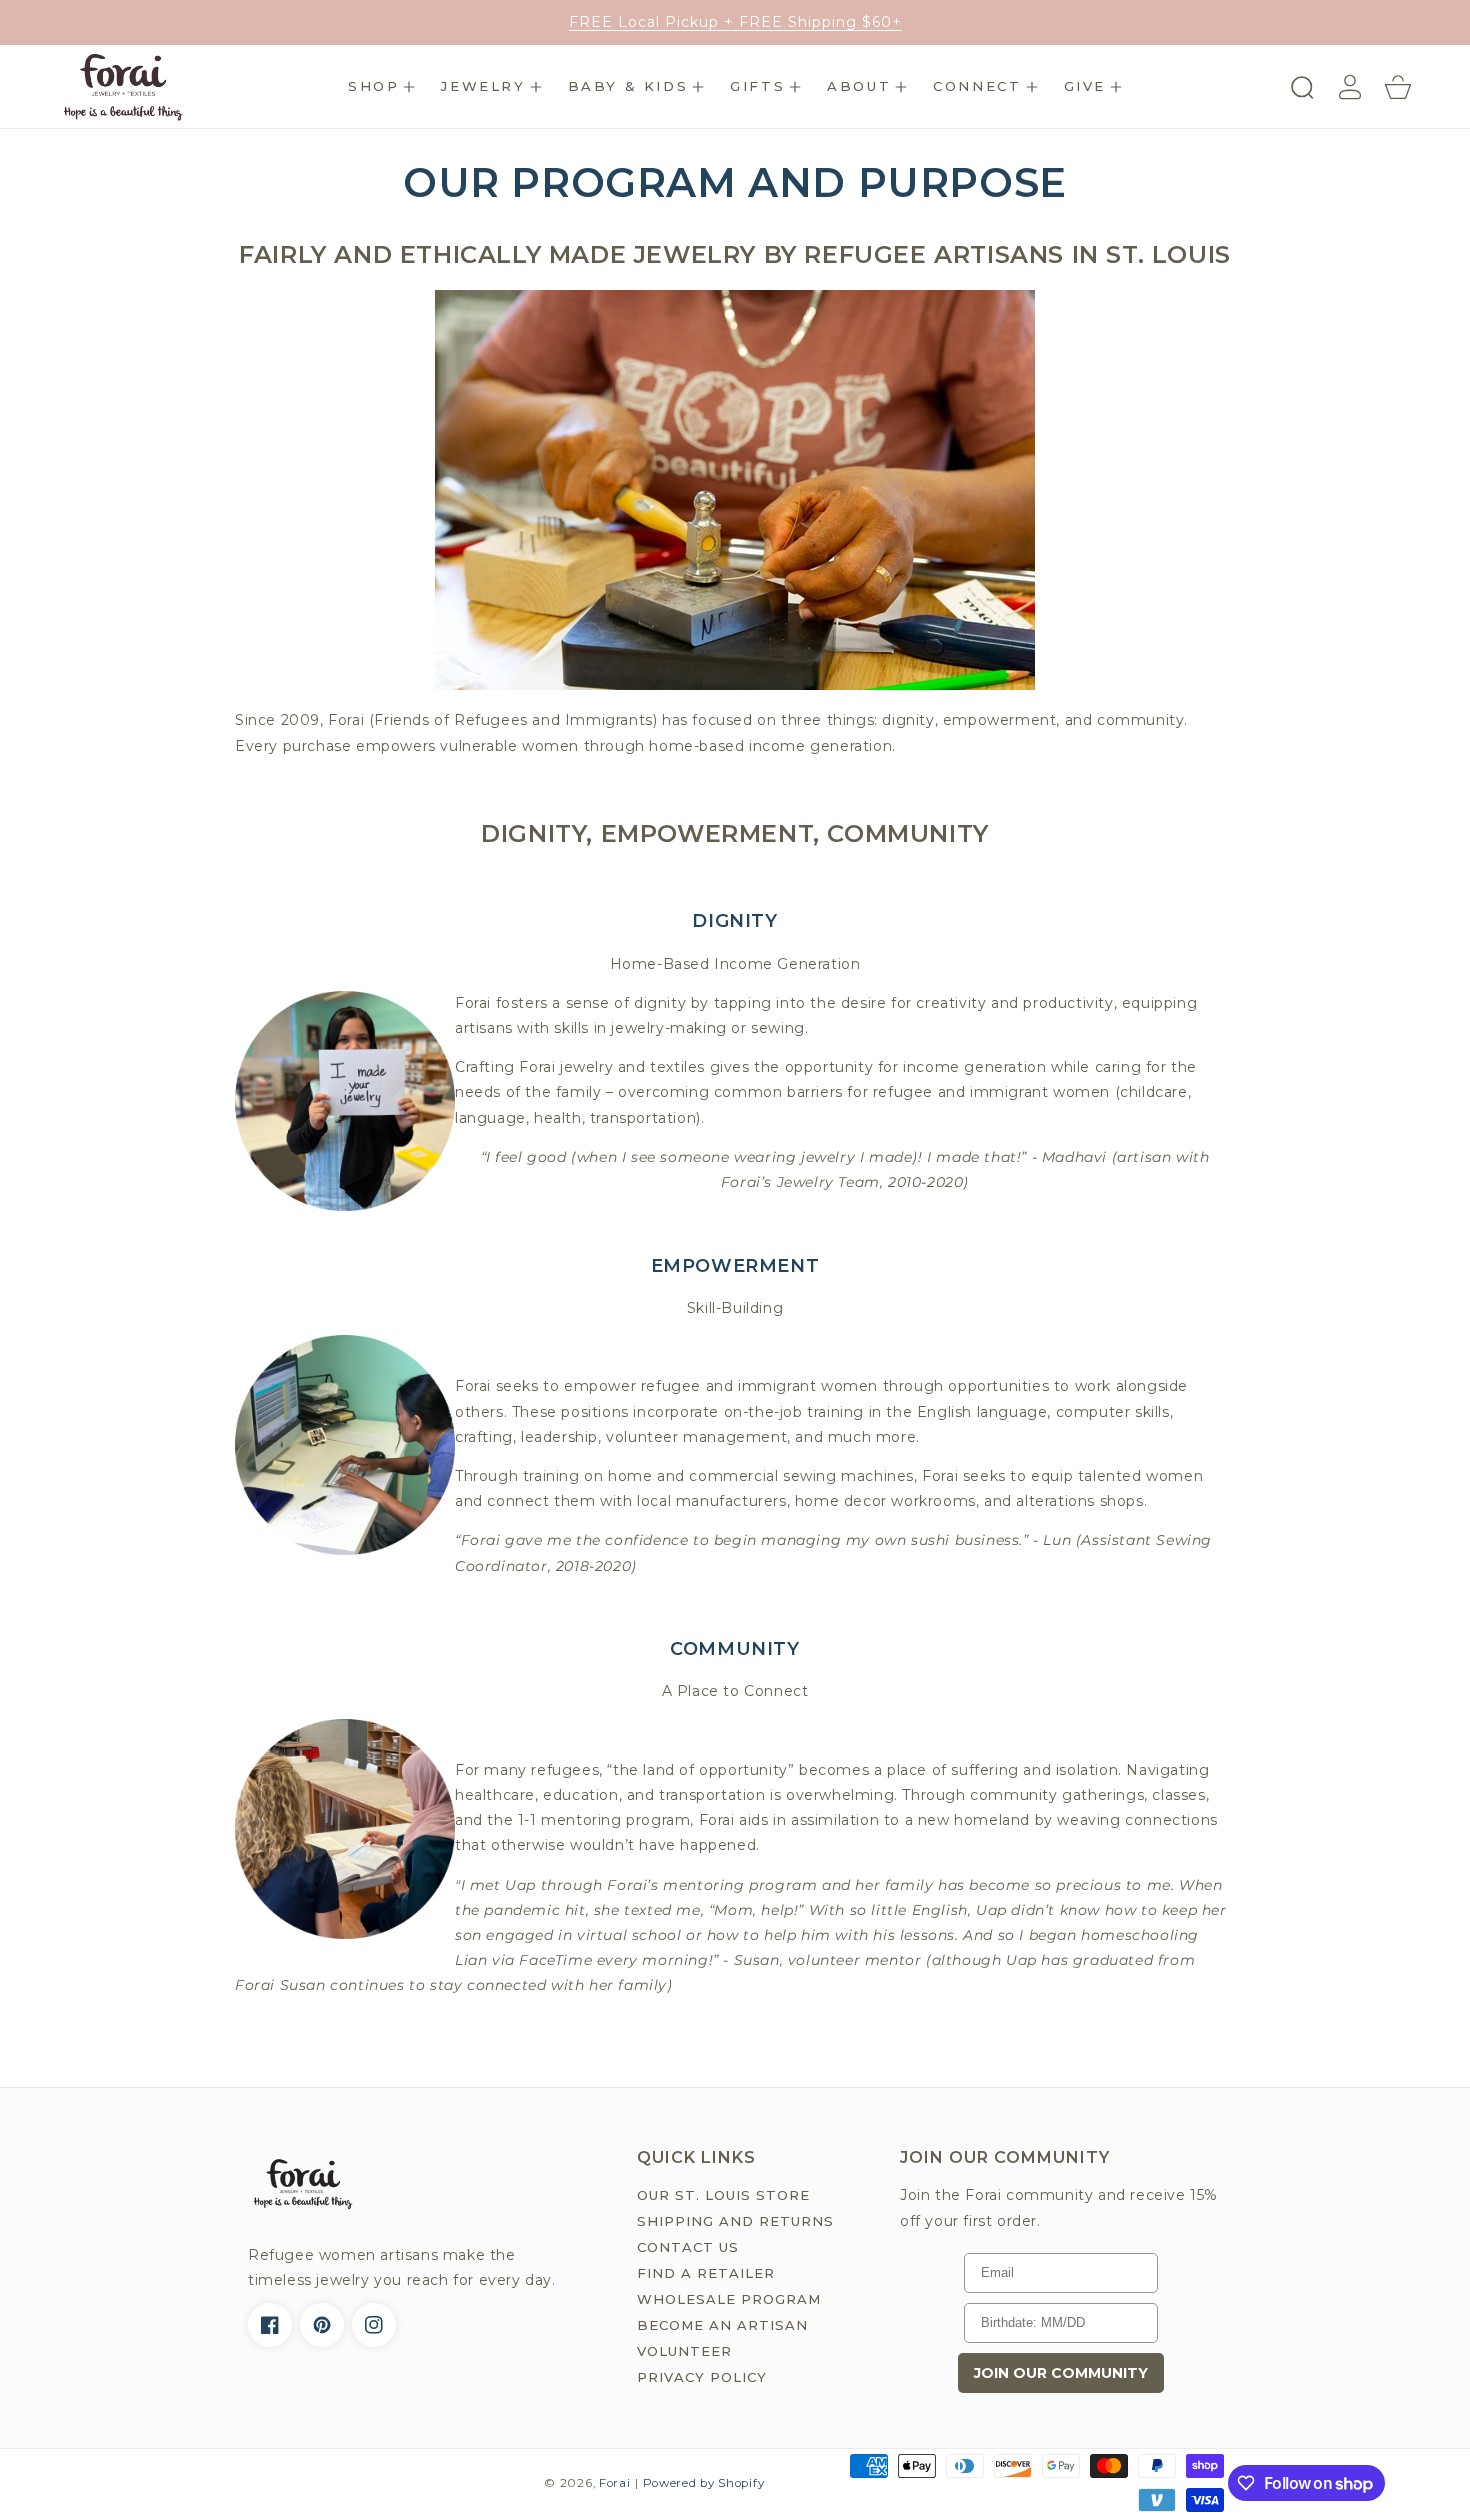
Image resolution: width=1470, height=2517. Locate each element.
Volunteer (684, 2351)
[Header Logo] (145, 86)
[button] (381, 87)
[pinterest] (322, 2325)
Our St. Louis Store (723, 2195)
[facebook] (270, 2325)
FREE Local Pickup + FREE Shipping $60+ (735, 22)
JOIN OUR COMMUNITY (1061, 2373)
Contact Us (688, 2247)
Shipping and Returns (735, 2221)
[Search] (1302, 87)
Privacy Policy (702, 2377)
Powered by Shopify (704, 2483)
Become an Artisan (722, 2325)
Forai (615, 2483)
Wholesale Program (729, 2299)
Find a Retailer (706, 2273)
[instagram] (374, 2325)
